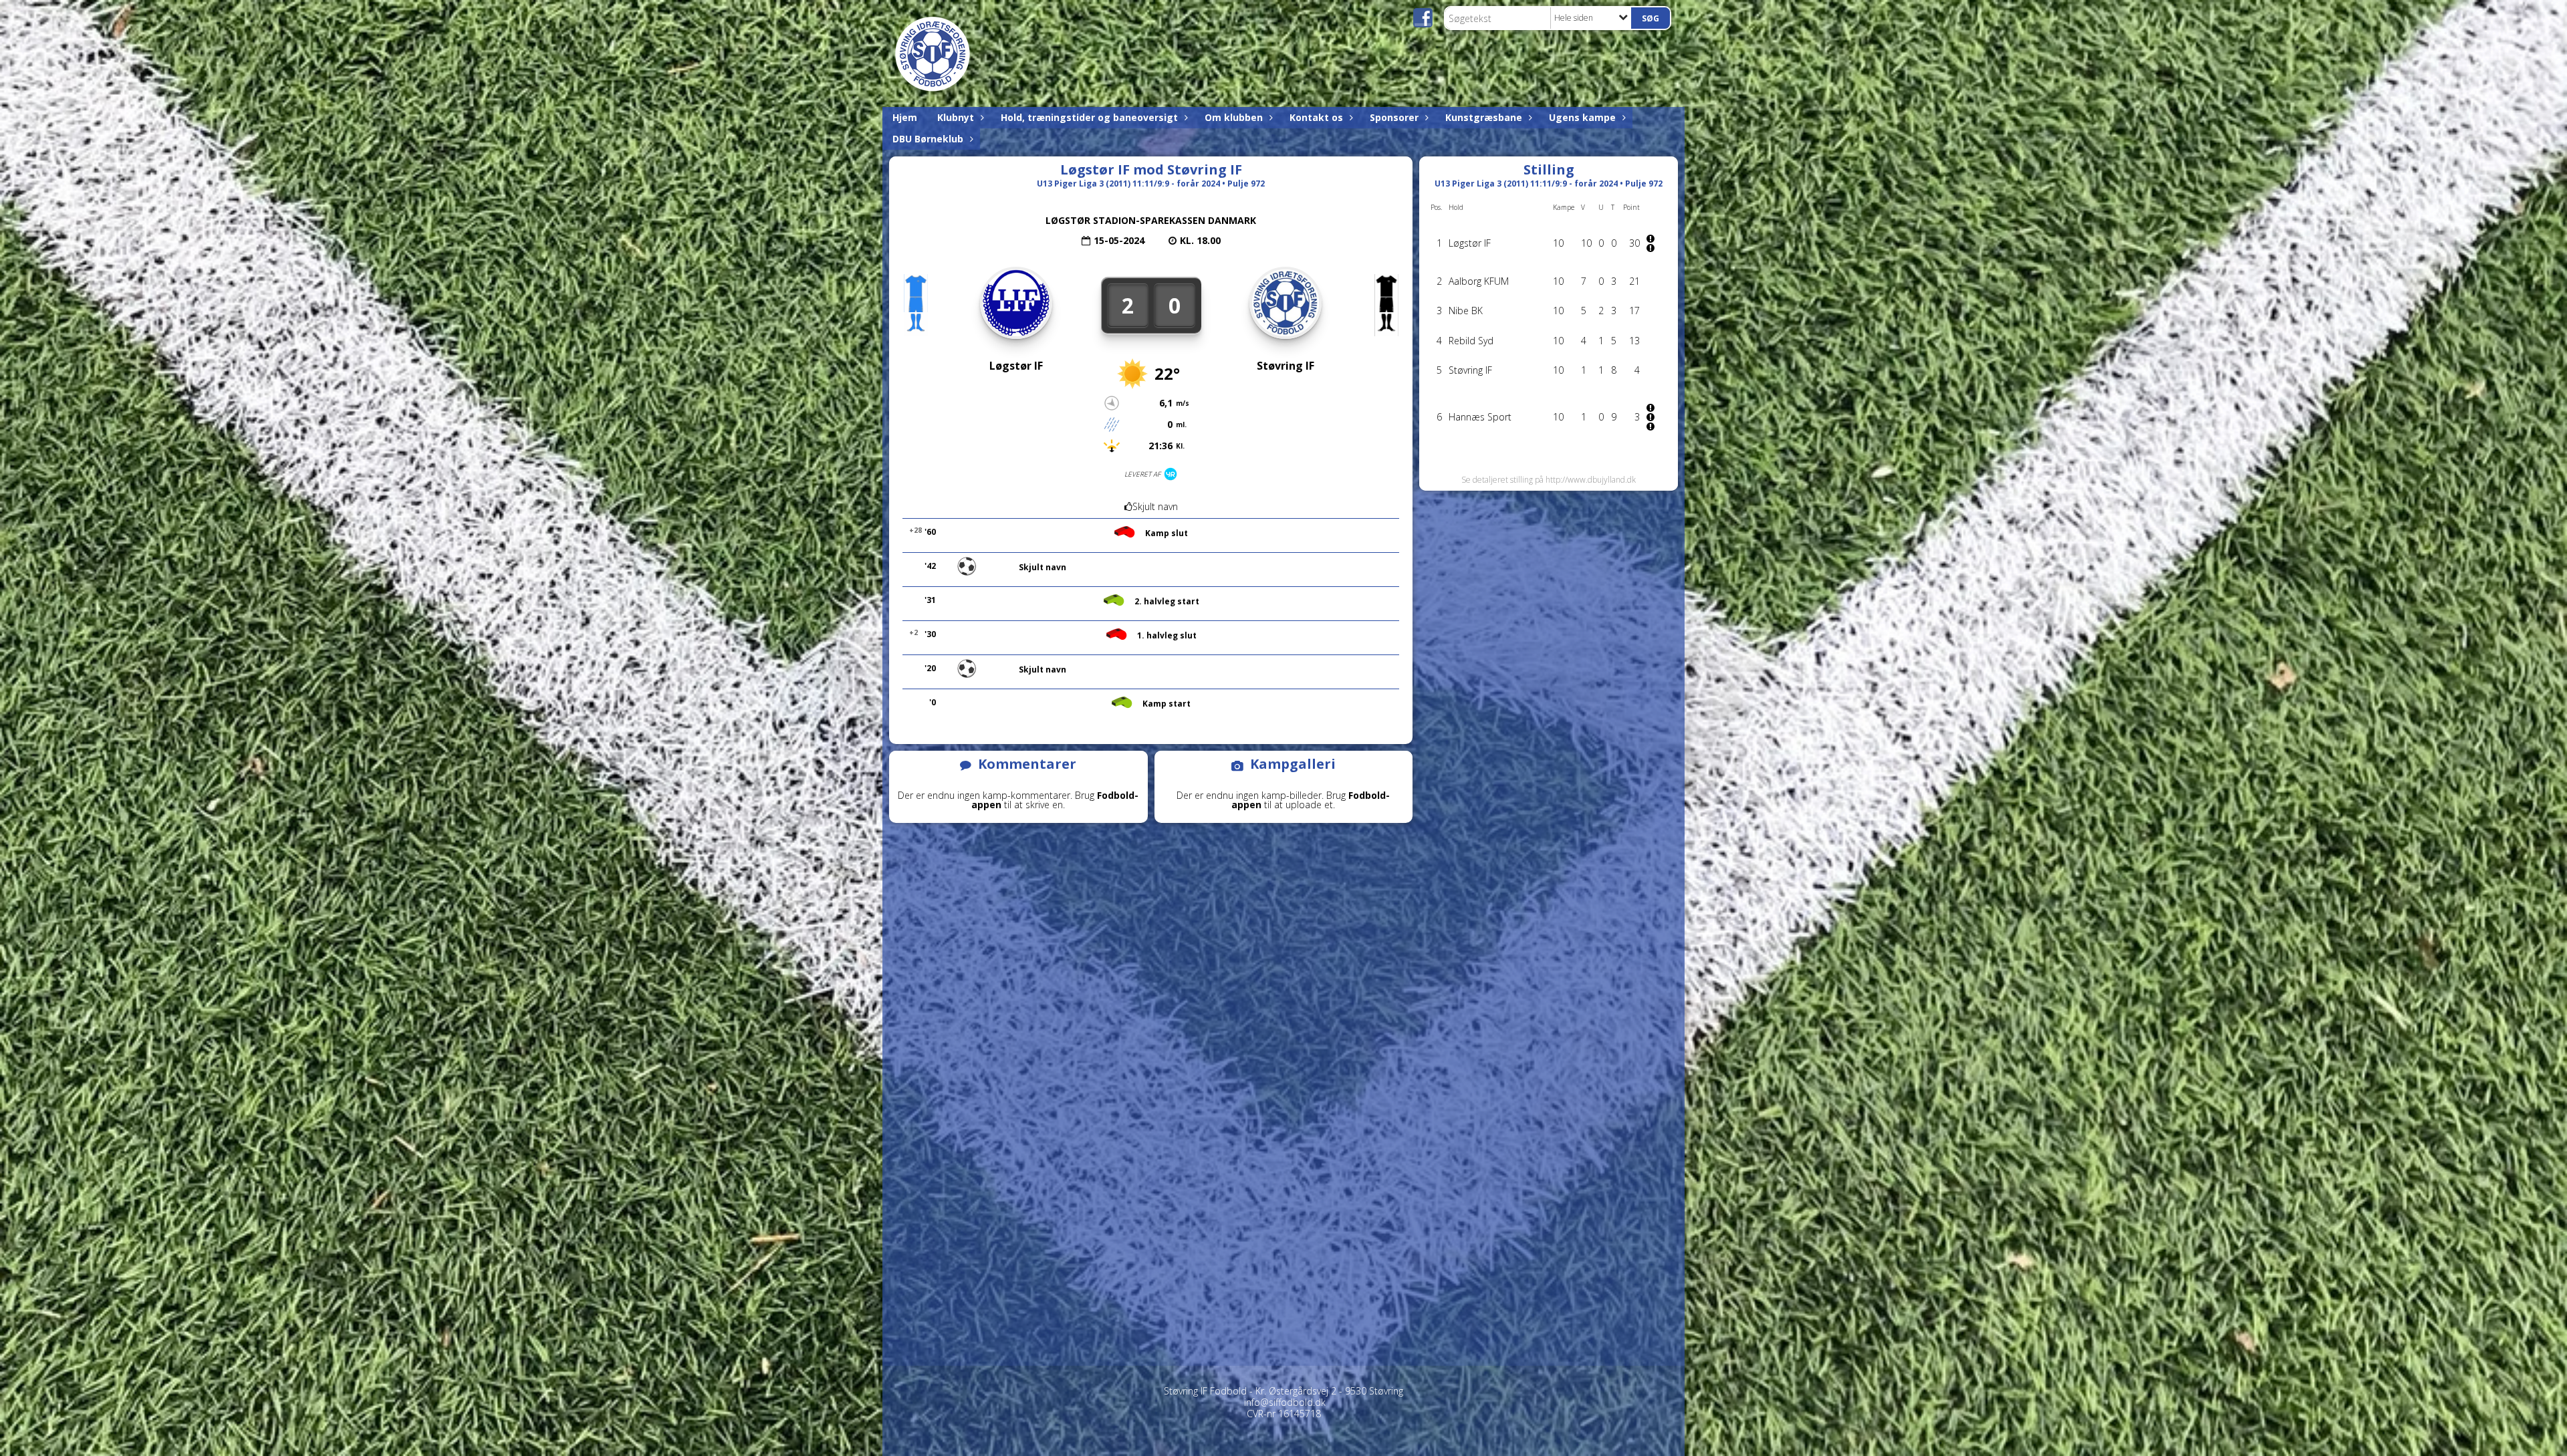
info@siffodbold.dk (1285, 1402)
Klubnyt (956, 117)
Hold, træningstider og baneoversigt (1089, 117)
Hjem (905, 117)
